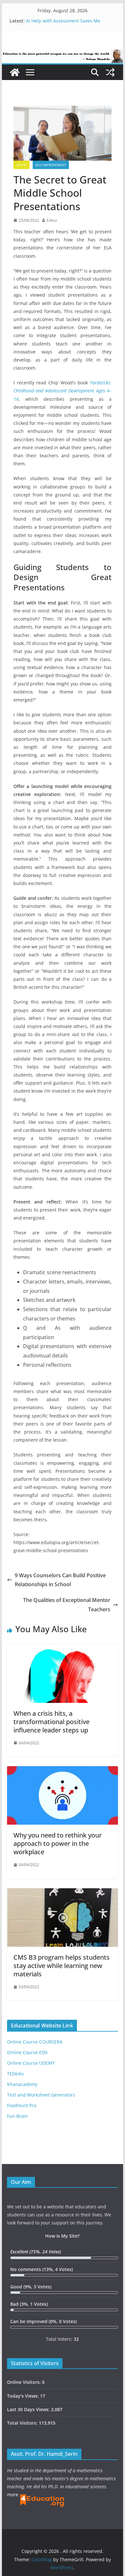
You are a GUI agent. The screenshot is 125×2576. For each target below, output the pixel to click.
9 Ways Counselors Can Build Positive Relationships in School (60, 1580)
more (13, 2495)
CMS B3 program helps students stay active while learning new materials (62, 1966)
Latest (21, 165)
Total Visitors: (23, 2423)
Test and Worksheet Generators (41, 2095)
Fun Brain (17, 2116)
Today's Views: (24, 2396)
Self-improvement (51, 165)
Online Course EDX (27, 2052)
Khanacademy (22, 2084)
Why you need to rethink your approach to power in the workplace (58, 1843)
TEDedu (15, 2074)
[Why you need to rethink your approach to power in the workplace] (63, 1771)
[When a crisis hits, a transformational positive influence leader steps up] (63, 1649)
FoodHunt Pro (22, 2105)
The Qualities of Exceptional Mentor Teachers (67, 1605)
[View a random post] (110, 72)
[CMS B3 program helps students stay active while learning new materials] (63, 1893)
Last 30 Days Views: (29, 2409)
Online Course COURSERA (35, 2042)
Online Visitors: (25, 2382)
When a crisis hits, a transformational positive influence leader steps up (51, 1722)
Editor (52, 220)
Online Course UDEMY (31, 2063)
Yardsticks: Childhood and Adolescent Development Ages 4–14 (63, 391)
